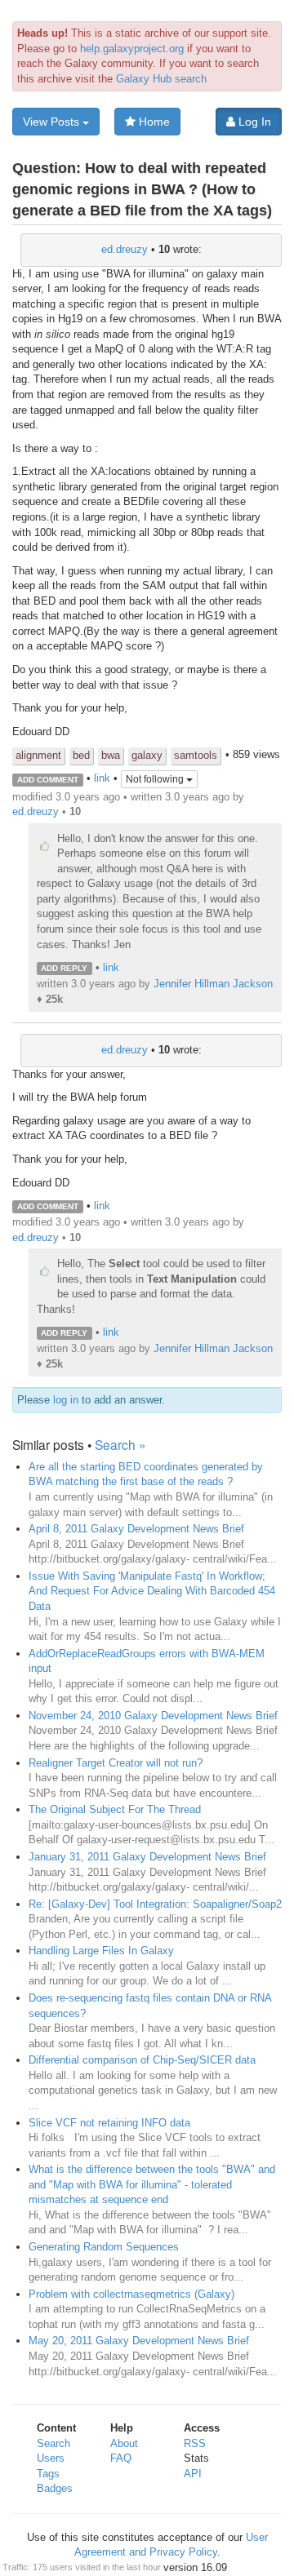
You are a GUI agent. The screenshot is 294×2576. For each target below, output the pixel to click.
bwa (111, 755)
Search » (120, 1444)
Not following (156, 779)
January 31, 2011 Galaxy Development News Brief (147, 1857)
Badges (55, 2488)
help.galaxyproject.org (132, 49)
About (124, 2443)
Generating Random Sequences (104, 2247)
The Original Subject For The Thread (115, 1809)
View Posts (53, 122)
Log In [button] (253, 122)
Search (53, 2443)
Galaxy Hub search (161, 79)
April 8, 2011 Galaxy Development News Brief (136, 1529)
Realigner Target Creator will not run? (116, 1763)
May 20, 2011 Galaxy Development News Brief (139, 2341)
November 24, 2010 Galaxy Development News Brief (153, 1716)
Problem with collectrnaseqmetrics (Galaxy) (131, 2294)
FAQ (121, 2458)
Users (51, 2458)
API (193, 2474)
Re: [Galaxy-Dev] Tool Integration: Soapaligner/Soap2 (155, 1904)
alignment (38, 755)
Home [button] (153, 122)
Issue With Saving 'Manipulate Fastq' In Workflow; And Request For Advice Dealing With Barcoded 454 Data (152, 1591)
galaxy (147, 755)
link (102, 779)
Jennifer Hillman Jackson (213, 984)
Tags (48, 2474)
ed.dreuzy (125, 249)
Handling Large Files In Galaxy (101, 1951)
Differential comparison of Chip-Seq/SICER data (142, 2060)
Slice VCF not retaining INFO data (109, 2123)
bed (81, 755)
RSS (195, 2443)
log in (66, 1400)
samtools (196, 755)
